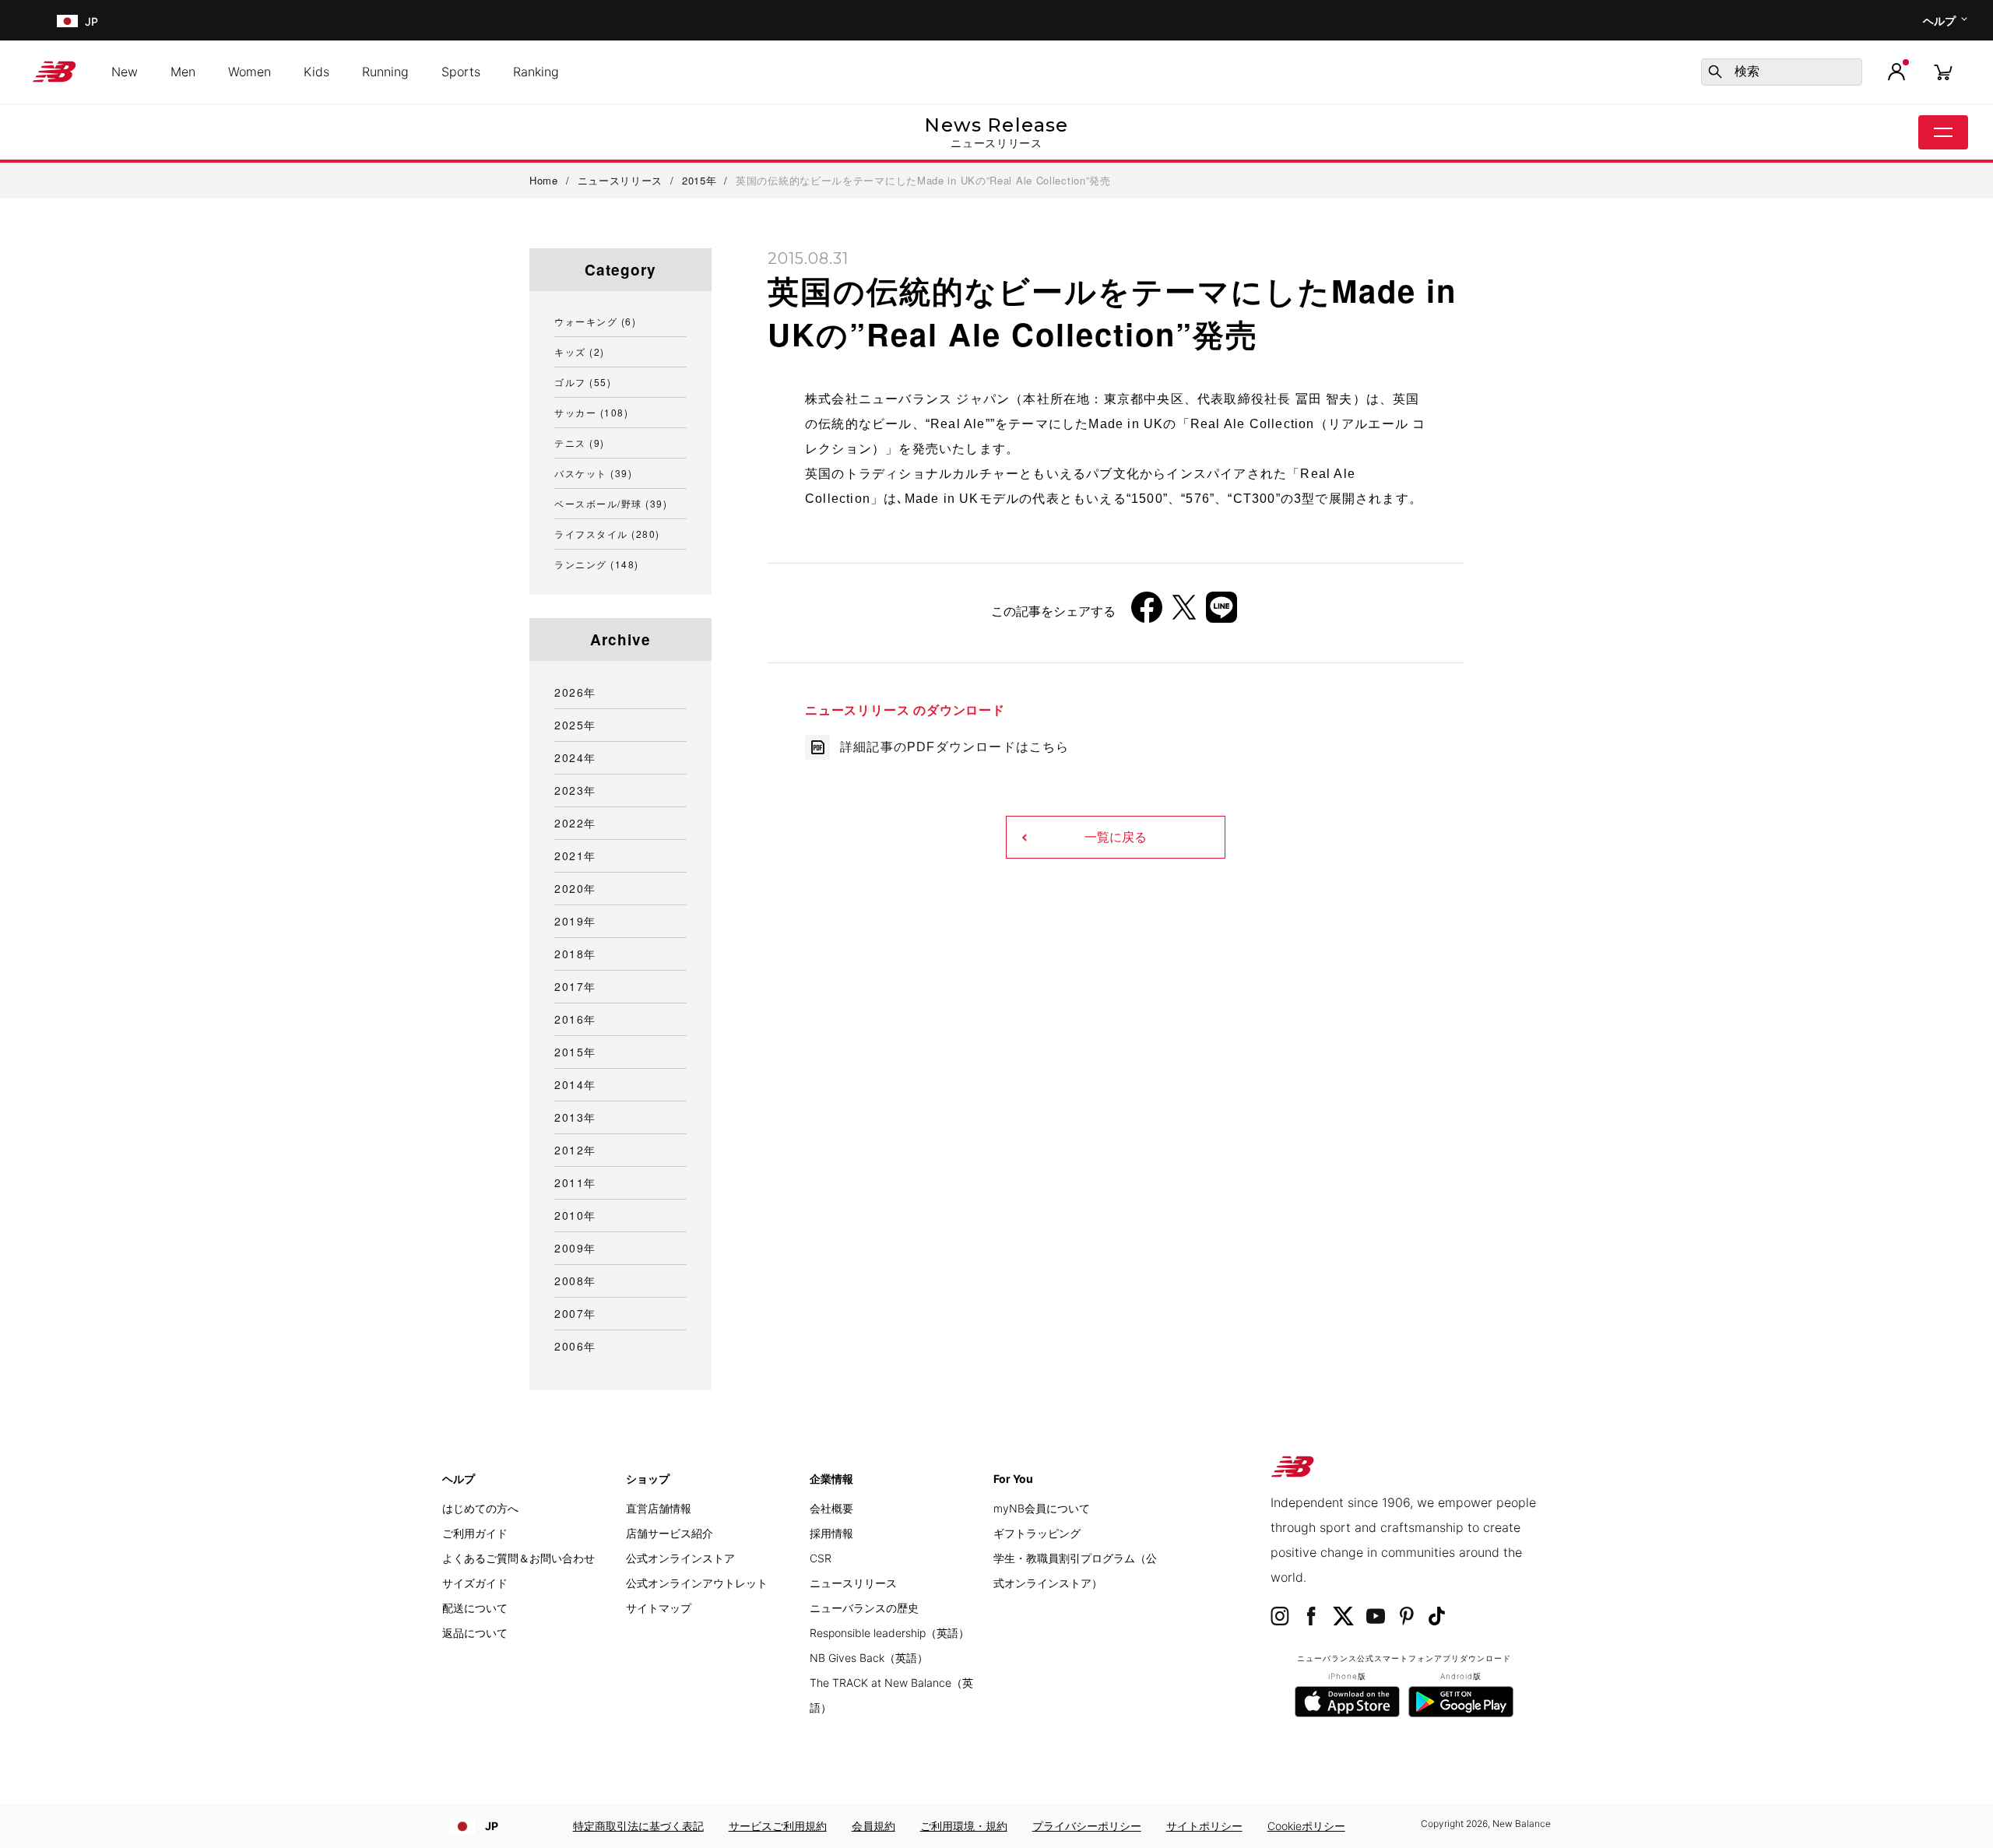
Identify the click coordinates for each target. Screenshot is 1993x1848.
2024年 (575, 757)
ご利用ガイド (475, 1533)
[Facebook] (1147, 613)
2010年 (575, 1215)
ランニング (597, 564)
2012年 (575, 1150)
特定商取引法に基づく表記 (638, 1826)
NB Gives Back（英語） (869, 1658)
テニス (580, 443)
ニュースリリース (853, 1583)
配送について (475, 1608)
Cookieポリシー (1306, 1826)
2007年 (575, 1313)
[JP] (66, 21)
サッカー (591, 412)
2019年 (575, 921)
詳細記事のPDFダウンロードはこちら (955, 747)
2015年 (575, 1052)
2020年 (575, 888)
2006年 (575, 1346)
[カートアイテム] (1943, 71)
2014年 (575, 1084)
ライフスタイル (607, 534)
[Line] (1221, 613)
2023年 (575, 790)
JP (492, 1826)
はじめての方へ (480, 1508)
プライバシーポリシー (1087, 1826)
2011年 (575, 1182)
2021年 (575, 855)
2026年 (575, 692)
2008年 (575, 1281)
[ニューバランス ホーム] (60, 72)
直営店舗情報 (659, 1508)
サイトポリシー (1204, 1826)
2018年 (575, 954)
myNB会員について (1042, 1508)
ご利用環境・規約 (964, 1826)
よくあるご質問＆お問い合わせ (518, 1558)
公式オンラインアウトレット (697, 1583)
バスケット (593, 473)
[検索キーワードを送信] (1715, 72)
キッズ (580, 351)
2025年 (575, 725)
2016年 (575, 1019)
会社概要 (831, 1508)
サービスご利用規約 (778, 1826)
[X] (1184, 613)
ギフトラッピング (1037, 1533)
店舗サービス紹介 (670, 1533)
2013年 (575, 1117)
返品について (475, 1633)
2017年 (575, 986)
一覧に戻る (1116, 837)
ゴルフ (583, 382)
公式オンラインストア (680, 1558)
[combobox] (1782, 72)
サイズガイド (475, 1583)
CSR (821, 1558)
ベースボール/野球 (611, 503)
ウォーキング (595, 321)
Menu (1943, 132)
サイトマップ (659, 1608)
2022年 (575, 823)
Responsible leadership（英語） (889, 1633)
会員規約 (873, 1826)
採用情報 (831, 1533)
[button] (1896, 72)
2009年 (575, 1248)
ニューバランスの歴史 (864, 1608)
